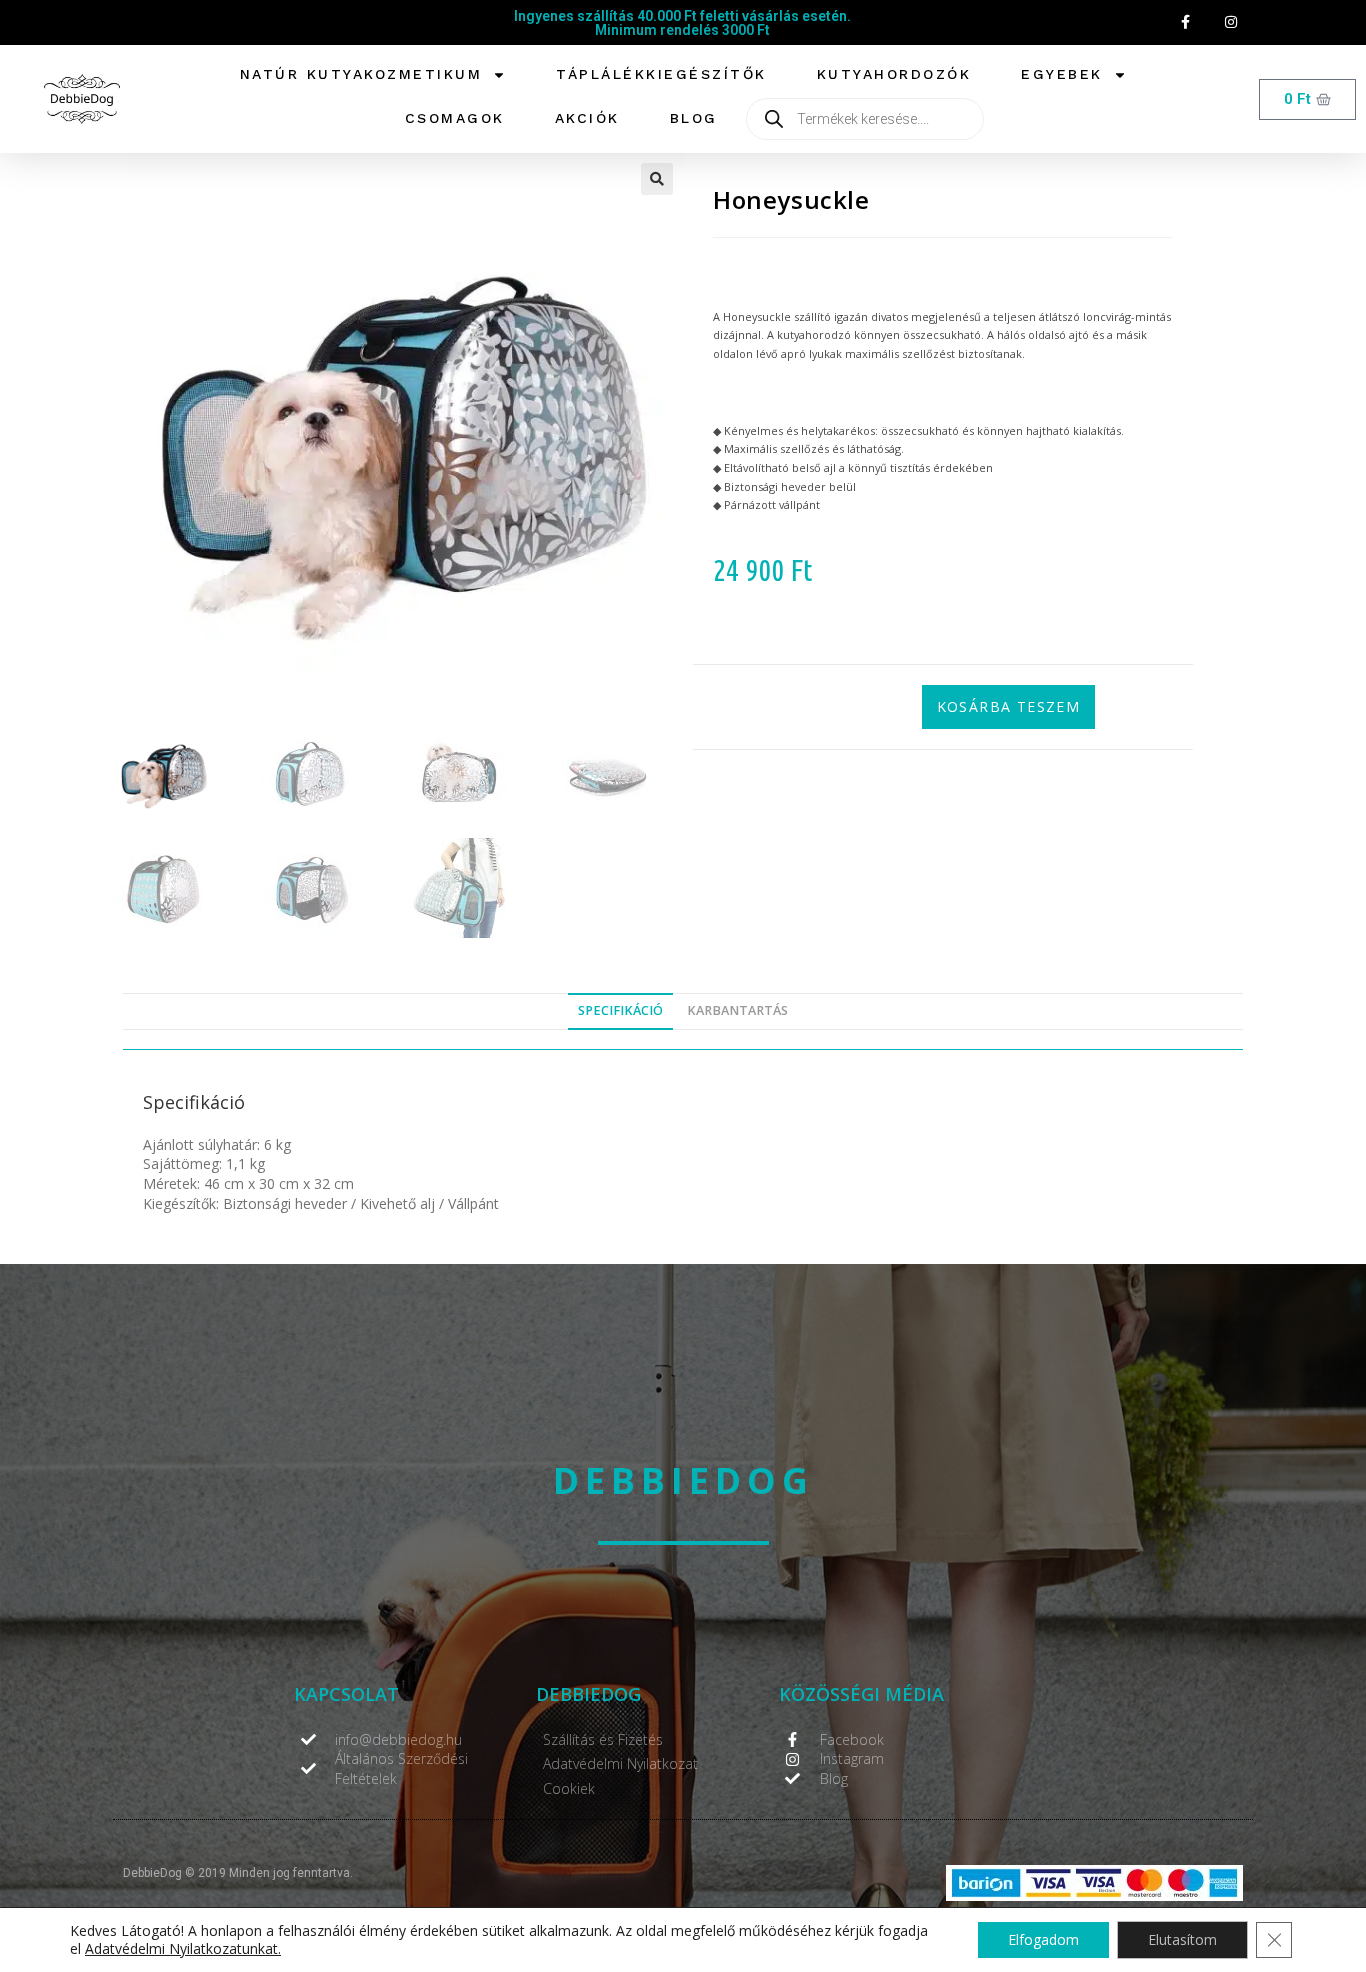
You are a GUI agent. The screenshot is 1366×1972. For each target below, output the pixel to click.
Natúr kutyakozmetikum (361, 74)
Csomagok (455, 118)
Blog (694, 118)
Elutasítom (1182, 1939)
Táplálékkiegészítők (661, 74)
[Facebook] (1185, 22)
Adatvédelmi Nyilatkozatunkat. (183, 1948)
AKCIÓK (587, 118)
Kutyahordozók (894, 74)
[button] (657, 179)
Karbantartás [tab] (737, 1010)
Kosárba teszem (1009, 706)
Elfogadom (1043, 1939)
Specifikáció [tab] (620, 1010)
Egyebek (1062, 74)
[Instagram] (1230, 22)
